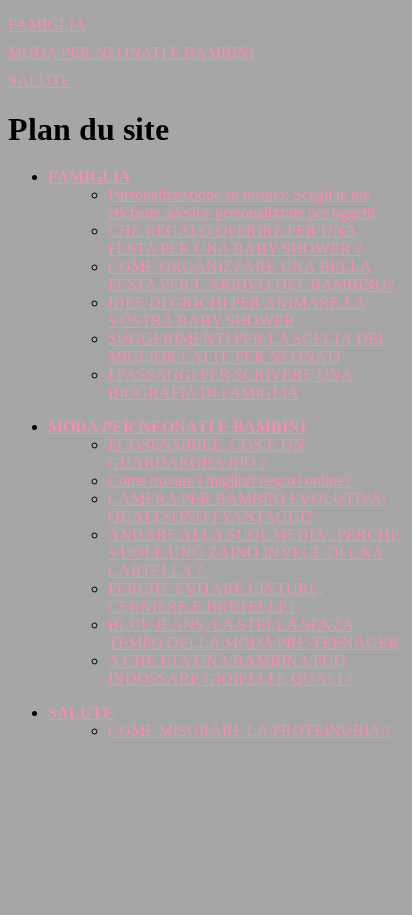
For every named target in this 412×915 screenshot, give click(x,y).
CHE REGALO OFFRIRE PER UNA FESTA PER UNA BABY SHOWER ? (235, 239)
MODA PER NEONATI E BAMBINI (131, 52)
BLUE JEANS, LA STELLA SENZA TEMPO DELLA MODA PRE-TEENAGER (253, 633)
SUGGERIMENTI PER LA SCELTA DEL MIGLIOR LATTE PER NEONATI (248, 347)
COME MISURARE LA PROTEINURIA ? (249, 730)
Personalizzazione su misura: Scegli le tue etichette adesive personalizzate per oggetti (241, 203)
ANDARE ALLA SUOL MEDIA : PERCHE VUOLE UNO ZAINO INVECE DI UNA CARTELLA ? (254, 552)
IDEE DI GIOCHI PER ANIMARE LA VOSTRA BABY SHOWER (237, 311)
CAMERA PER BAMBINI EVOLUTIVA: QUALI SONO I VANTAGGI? (247, 507)
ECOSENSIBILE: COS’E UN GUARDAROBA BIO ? (206, 453)
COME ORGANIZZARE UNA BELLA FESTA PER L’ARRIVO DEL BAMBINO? (251, 275)
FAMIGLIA (47, 24)
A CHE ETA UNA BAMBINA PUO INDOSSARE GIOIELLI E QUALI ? (230, 669)
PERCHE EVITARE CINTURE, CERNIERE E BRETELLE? (215, 597)
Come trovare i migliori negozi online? (229, 480)
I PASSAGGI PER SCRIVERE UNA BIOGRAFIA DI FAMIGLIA (230, 383)
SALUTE (39, 80)
